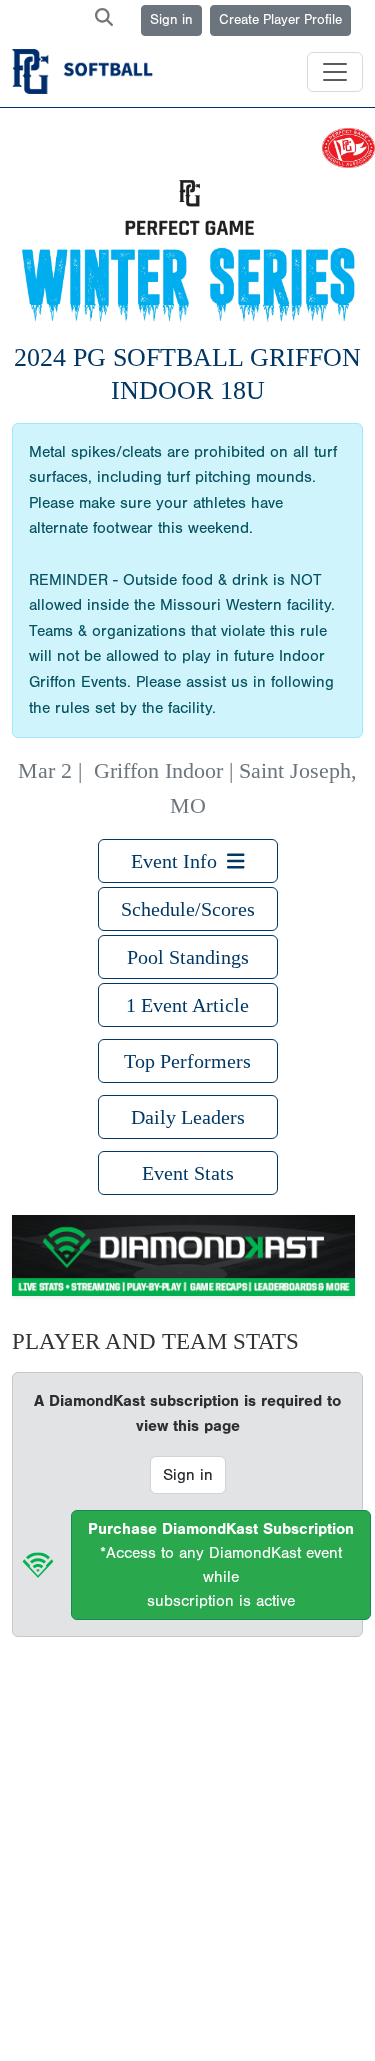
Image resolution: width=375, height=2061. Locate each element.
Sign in (171, 20)
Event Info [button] (179, 861)
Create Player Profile (280, 20)
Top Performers (187, 1061)
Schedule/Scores (188, 909)
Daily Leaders (188, 1117)
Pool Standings (188, 957)
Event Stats (188, 1173)
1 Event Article (187, 1005)
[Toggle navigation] (335, 72)
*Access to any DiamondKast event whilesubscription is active (221, 1565)
